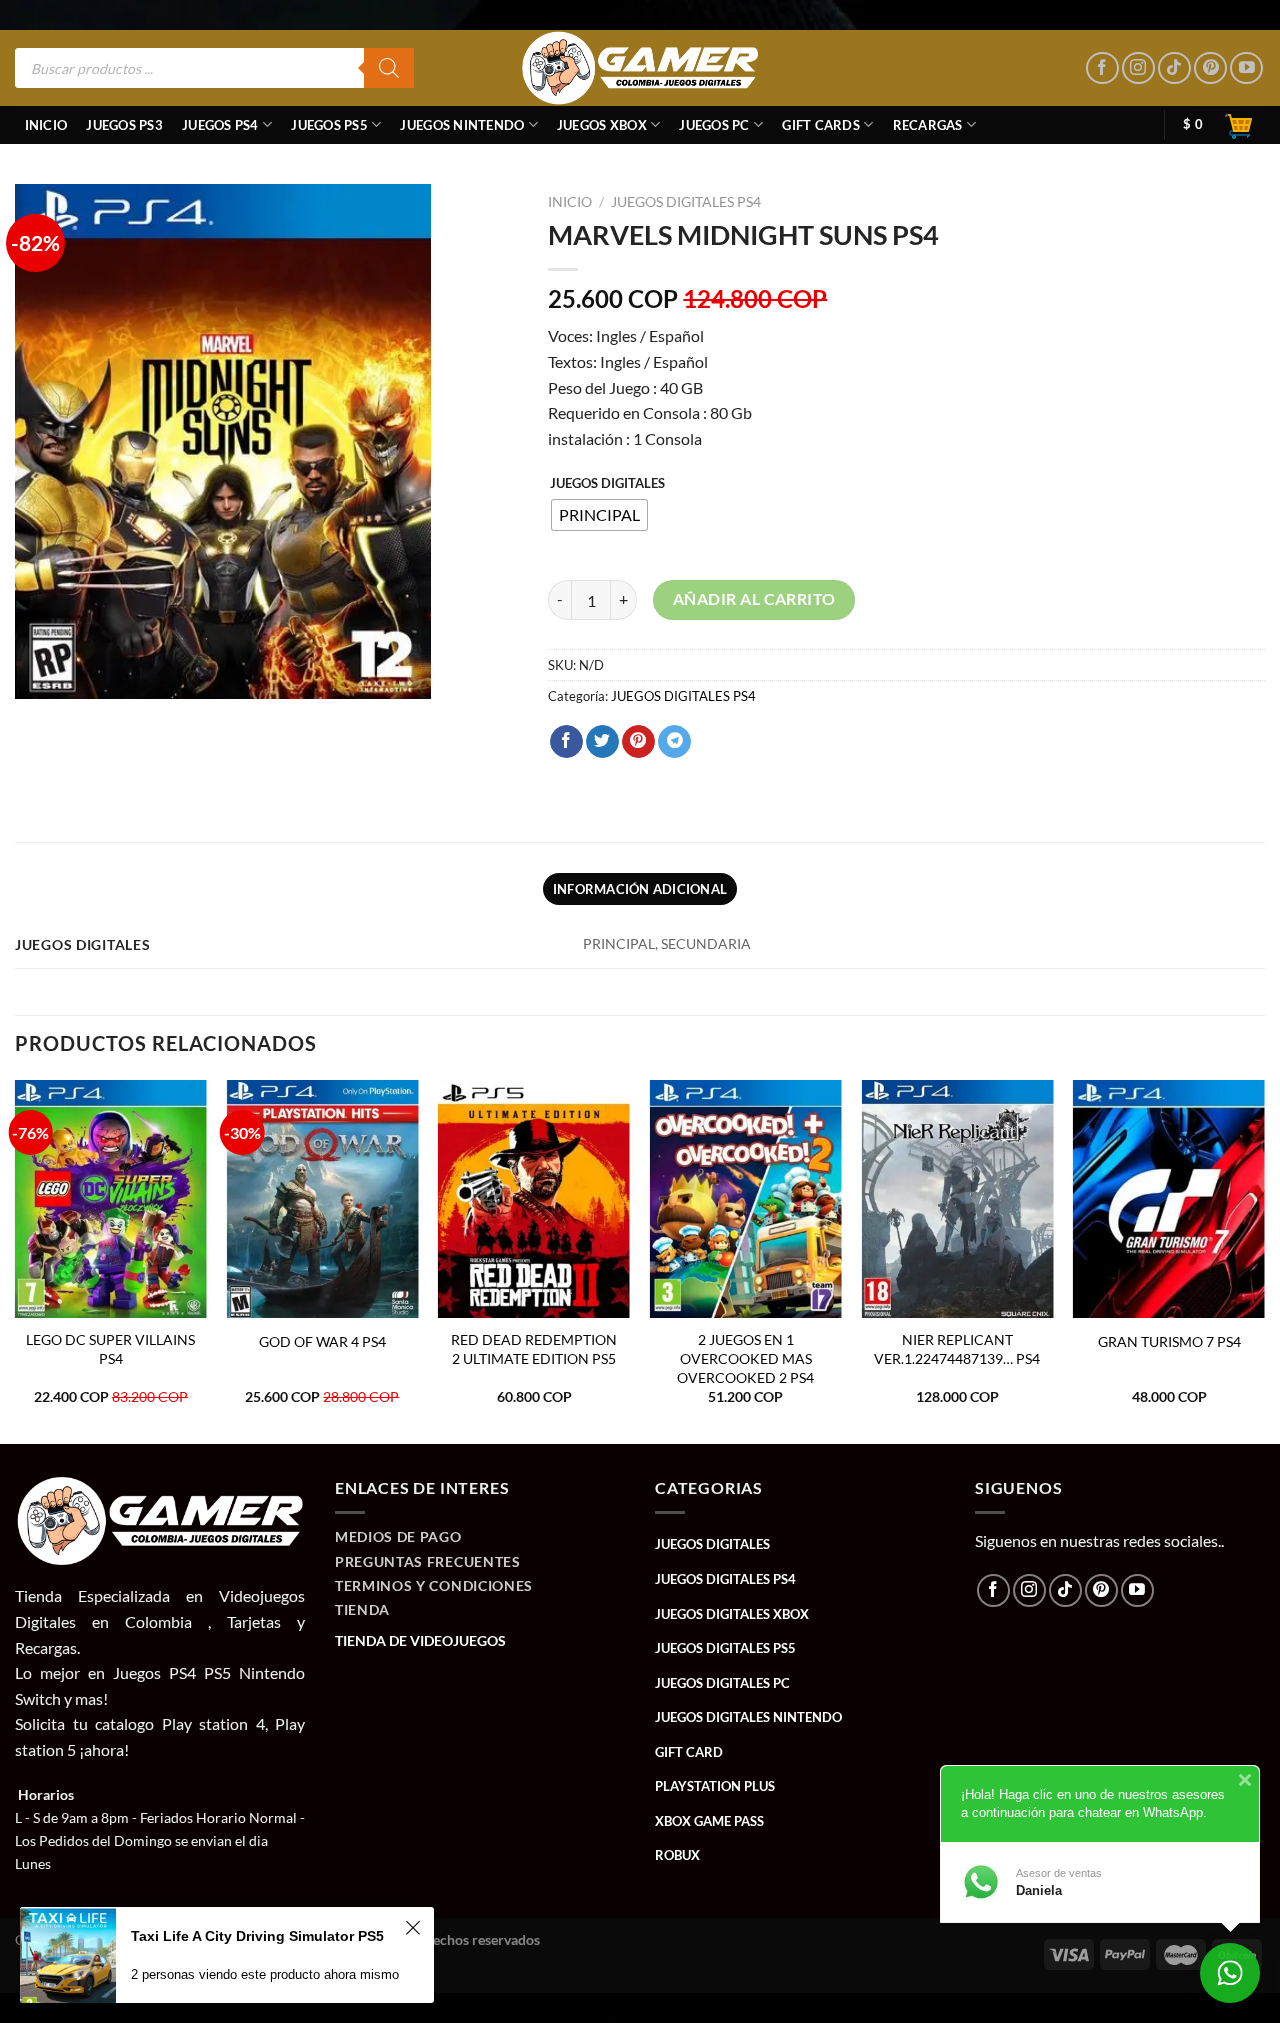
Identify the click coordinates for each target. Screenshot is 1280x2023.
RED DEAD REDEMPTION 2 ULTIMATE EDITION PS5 (534, 1349)
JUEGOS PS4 (220, 125)
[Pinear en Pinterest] (638, 742)
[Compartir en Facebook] (566, 742)
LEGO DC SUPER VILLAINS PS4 (110, 1349)
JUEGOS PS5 (329, 125)
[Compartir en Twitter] (602, 742)
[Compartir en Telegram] (674, 742)
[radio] (599, 515)
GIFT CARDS (821, 125)
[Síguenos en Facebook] (1102, 68)
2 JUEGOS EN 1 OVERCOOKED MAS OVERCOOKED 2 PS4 (745, 1358)
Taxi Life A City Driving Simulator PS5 (257, 1936)
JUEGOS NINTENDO (462, 125)
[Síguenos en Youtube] (1246, 68)
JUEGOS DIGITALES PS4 (686, 202)
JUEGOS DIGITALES (607, 484)
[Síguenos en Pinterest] (1210, 68)
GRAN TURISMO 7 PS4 (1169, 1341)
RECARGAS (928, 125)
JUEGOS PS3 (124, 125)
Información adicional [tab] (640, 889)
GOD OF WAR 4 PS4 (322, 1341)
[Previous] (16, 1260)
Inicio (46, 125)
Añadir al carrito (754, 599)
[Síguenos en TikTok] (1174, 68)
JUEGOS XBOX (602, 125)
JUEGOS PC (714, 125)
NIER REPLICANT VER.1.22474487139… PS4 (957, 1349)
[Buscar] (389, 68)
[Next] (1264, 1260)
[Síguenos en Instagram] (1138, 68)
